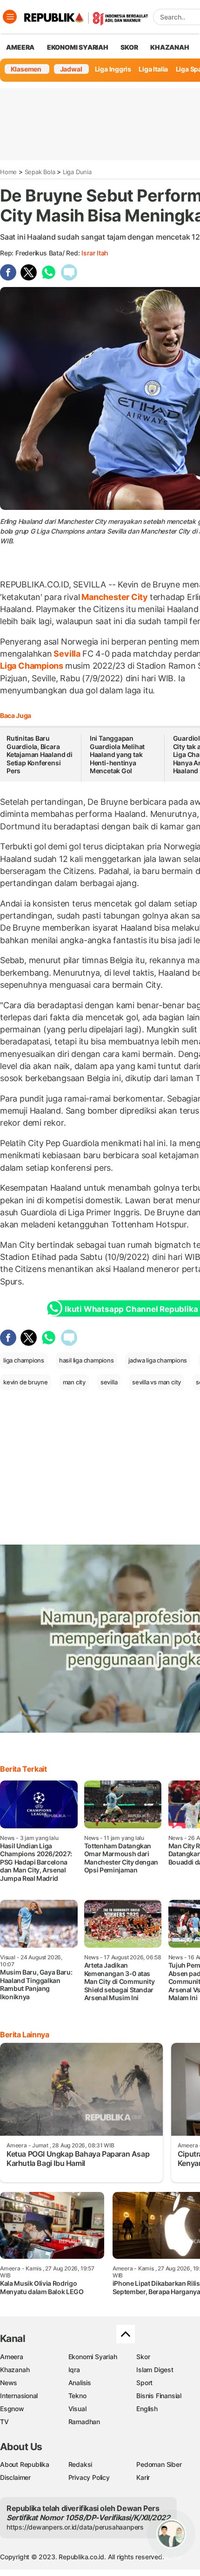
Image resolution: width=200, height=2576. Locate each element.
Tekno (77, 2396)
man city (74, 1382)
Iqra (74, 2370)
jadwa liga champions (158, 1360)
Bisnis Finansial (159, 2396)
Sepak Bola (40, 172)
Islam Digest (155, 2370)
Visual (77, 2409)
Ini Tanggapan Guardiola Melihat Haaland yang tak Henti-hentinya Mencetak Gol (117, 754)
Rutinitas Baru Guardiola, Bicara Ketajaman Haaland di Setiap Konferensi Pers (40, 754)
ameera (20, 47)
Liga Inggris (113, 69)
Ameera (12, 2357)
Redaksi (80, 2464)
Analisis (80, 2383)
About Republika (25, 2464)
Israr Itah (95, 253)
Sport (144, 2383)
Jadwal (71, 69)
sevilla (109, 1382)
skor (129, 47)
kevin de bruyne (26, 1382)
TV (4, 2422)
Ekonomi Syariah (78, 47)
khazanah (170, 47)
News (9, 2383)
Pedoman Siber (159, 2464)
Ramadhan (84, 2422)
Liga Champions (33, 666)
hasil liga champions (87, 1360)
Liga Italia (153, 69)
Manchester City (114, 597)
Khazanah (15, 2370)
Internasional (19, 2396)
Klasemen (26, 69)
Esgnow (12, 2409)
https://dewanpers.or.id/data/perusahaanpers (75, 2527)
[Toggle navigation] (10, 17)
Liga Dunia (77, 172)
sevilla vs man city (157, 1382)
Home (8, 172)
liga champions (24, 1360)
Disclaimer (15, 2477)
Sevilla (67, 654)
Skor (143, 2357)
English (147, 2409)
